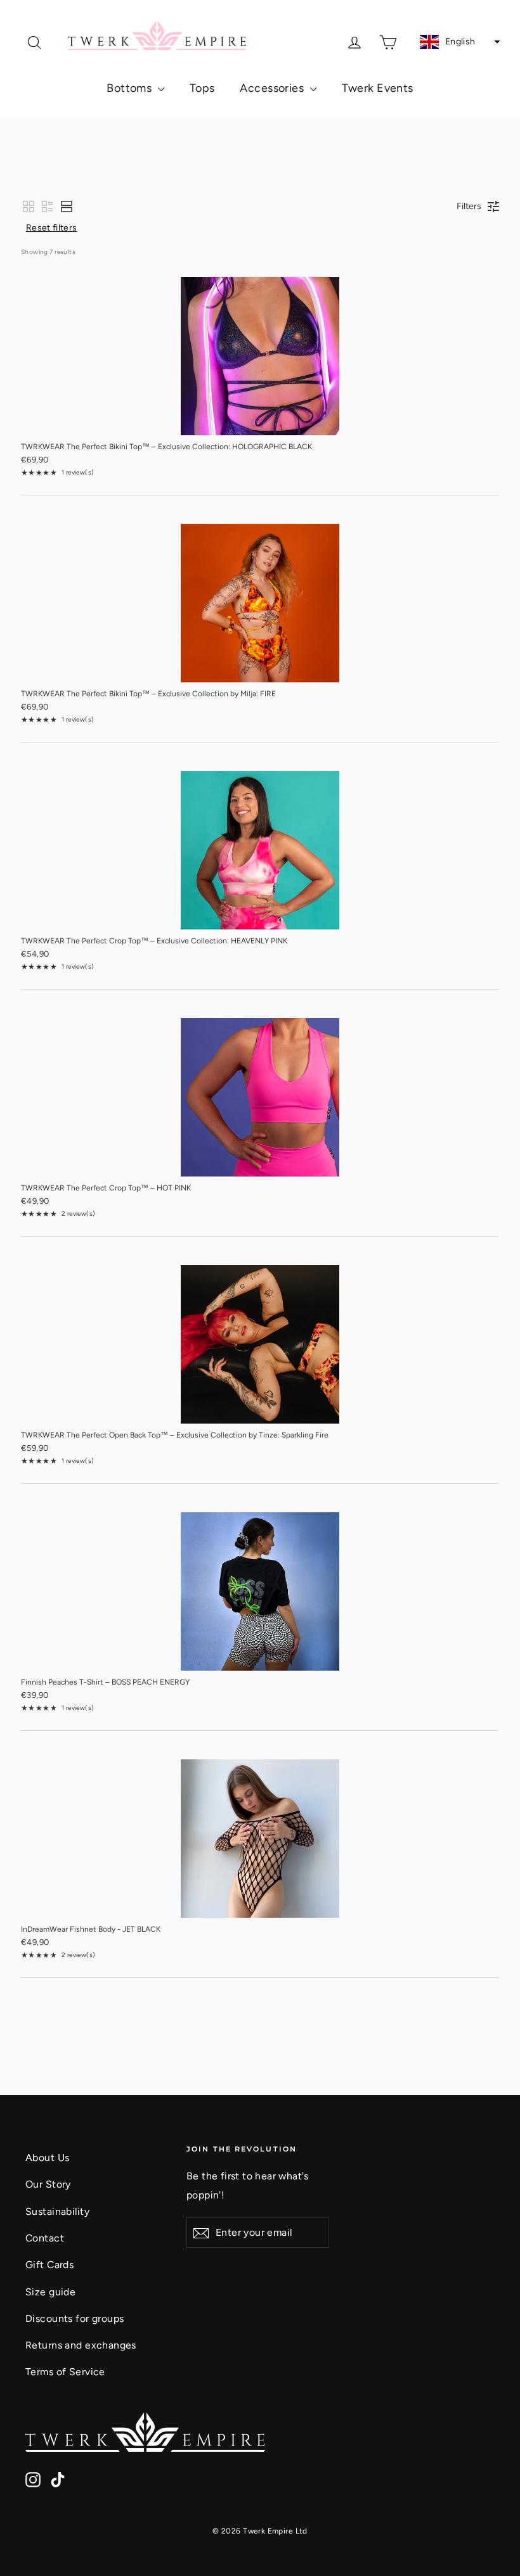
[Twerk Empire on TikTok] (58, 2478)
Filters (469, 206)
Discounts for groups (75, 2318)
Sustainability (57, 2211)
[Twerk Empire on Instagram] (33, 2478)
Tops (202, 88)
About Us (47, 2158)
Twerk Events (378, 88)
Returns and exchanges (81, 2345)
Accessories (273, 88)
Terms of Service (65, 2372)
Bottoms (130, 88)
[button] (458, 42)
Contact (45, 2238)
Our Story (48, 2184)
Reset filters (52, 228)
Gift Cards (49, 2265)
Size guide (50, 2292)
